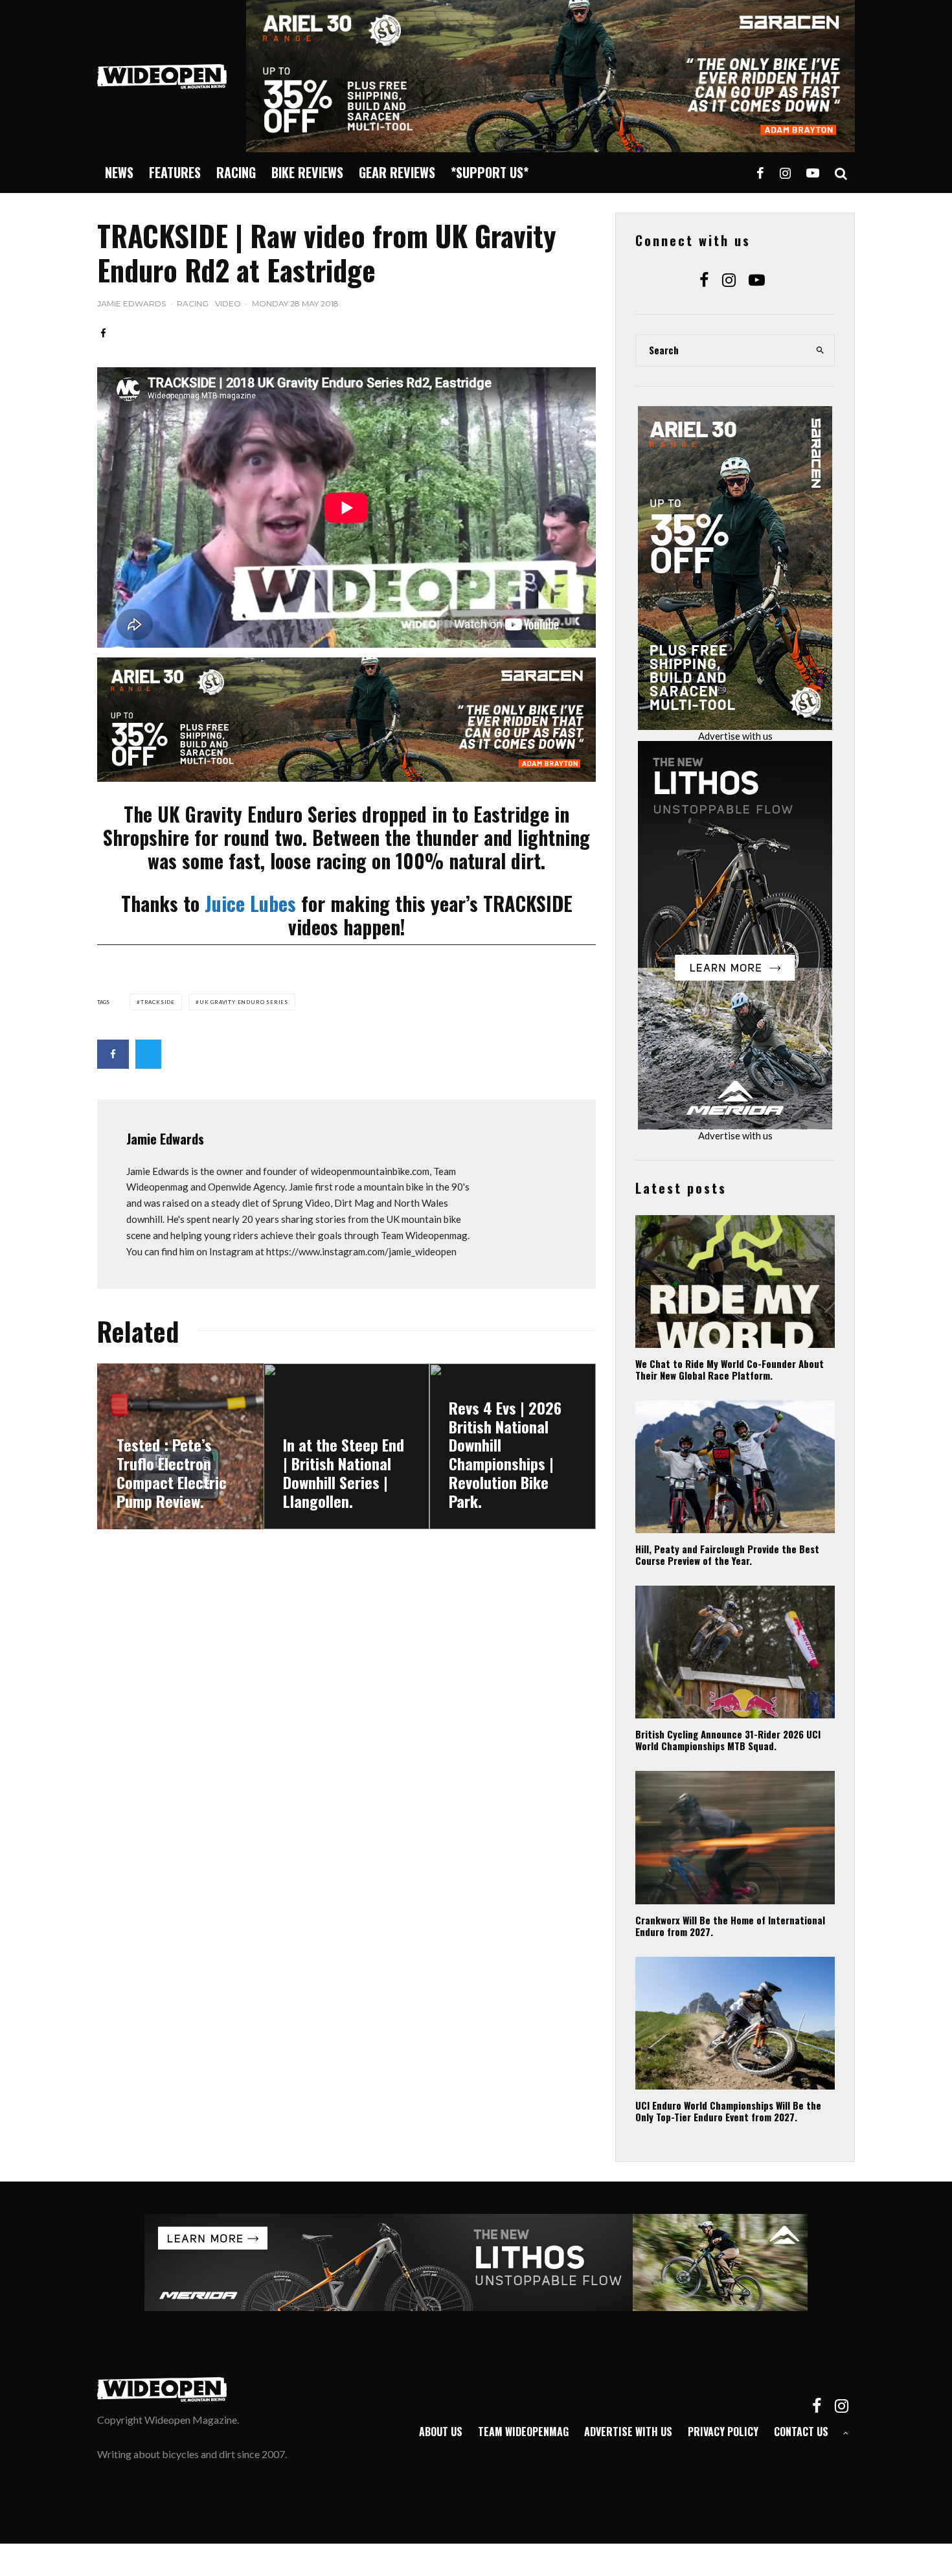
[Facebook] (760, 173)
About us (441, 2432)
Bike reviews (307, 172)
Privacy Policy (723, 2432)
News (119, 172)
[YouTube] (813, 173)
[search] (821, 350)
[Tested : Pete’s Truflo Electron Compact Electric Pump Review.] (180, 1447)
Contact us (801, 2432)
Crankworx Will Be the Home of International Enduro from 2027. (730, 1926)
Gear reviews (397, 172)
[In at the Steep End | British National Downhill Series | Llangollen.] (347, 1447)
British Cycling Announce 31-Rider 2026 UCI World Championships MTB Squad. (728, 1740)
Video (228, 303)
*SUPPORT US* (490, 172)
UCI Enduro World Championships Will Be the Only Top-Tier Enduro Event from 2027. (728, 2111)
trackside (158, 1002)
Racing (236, 172)
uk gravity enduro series (244, 1002)
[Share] (103, 333)
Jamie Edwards (131, 303)
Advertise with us (735, 736)
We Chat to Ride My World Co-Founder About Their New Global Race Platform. (730, 1369)
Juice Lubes (250, 903)
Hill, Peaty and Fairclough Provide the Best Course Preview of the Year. (727, 1555)
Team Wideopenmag (523, 2432)
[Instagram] (785, 173)
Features (175, 172)
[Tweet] (148, 1054)
